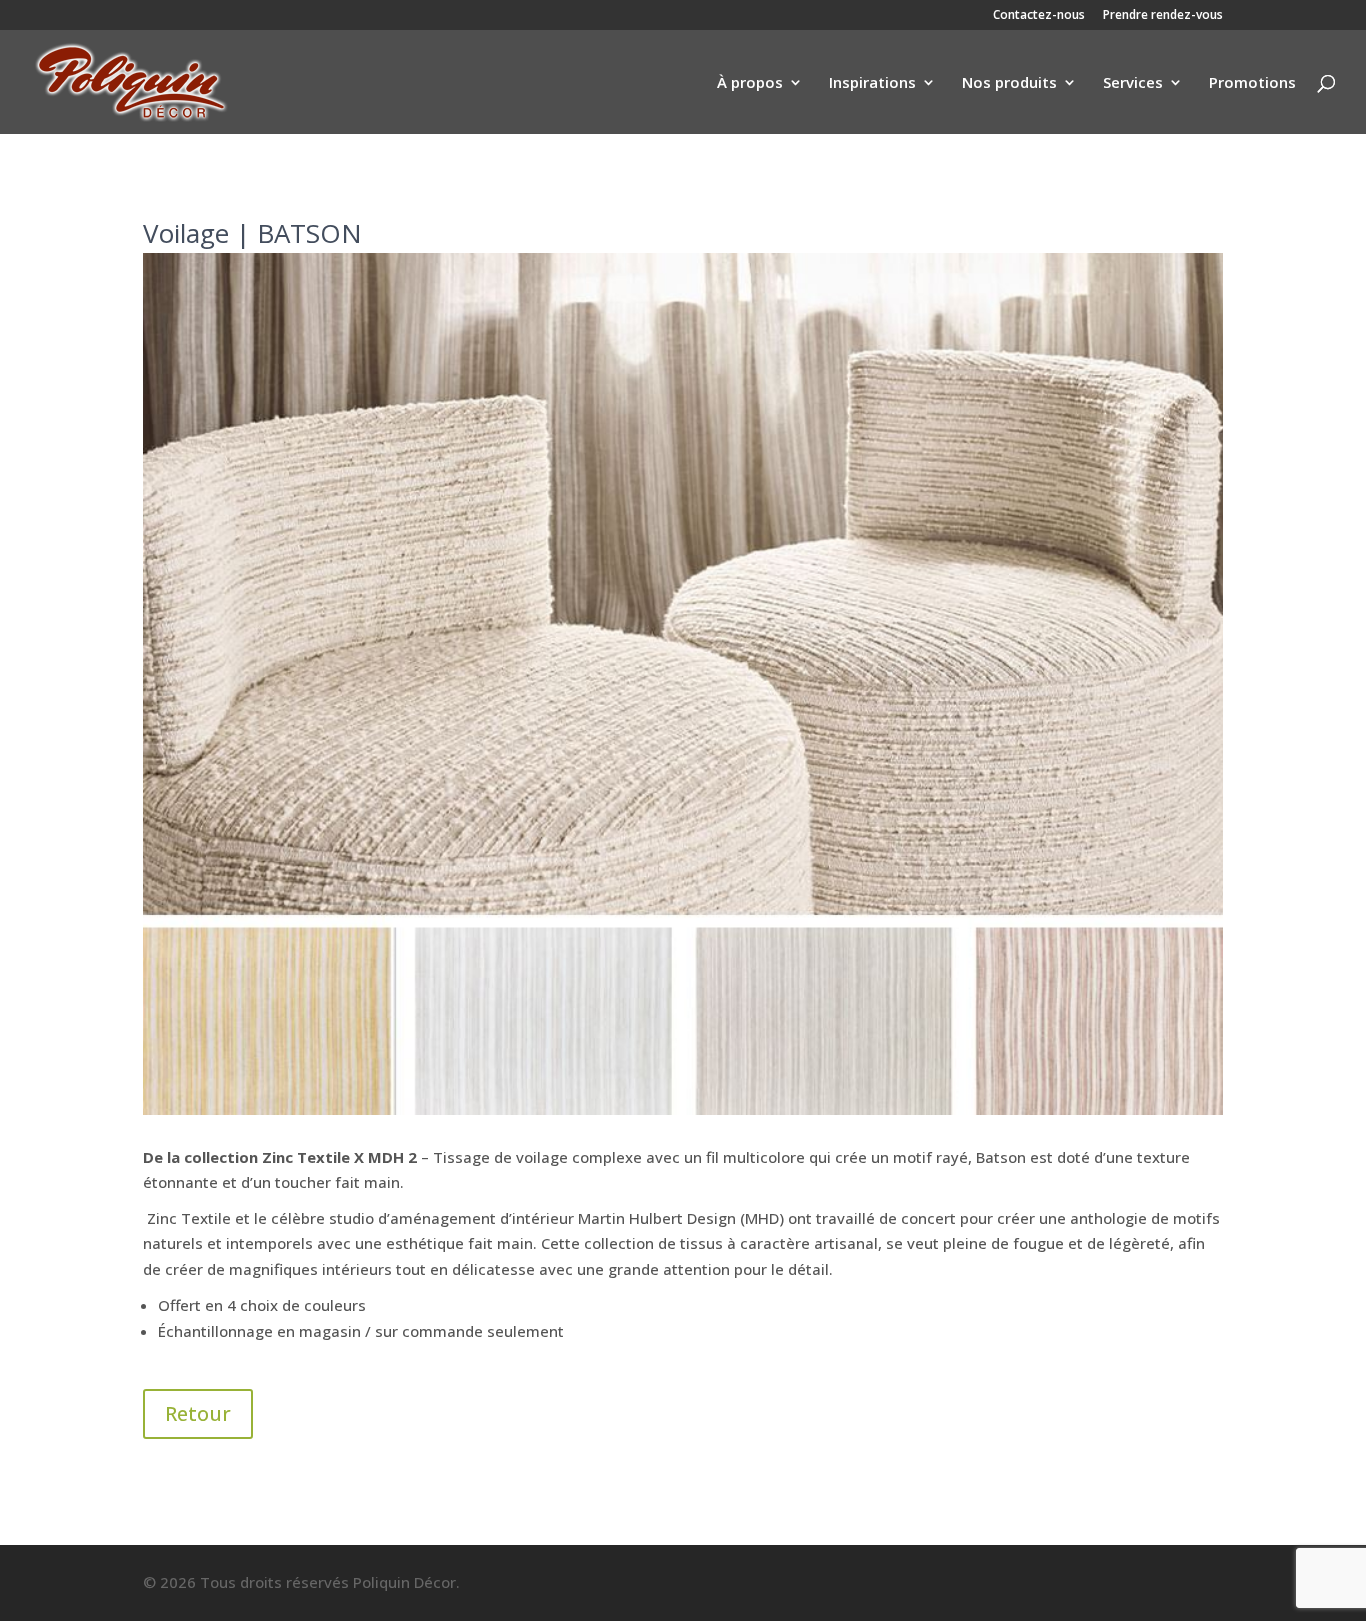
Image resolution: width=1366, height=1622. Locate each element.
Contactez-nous (1039, 16)
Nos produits (1009, 83)
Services (1133, 83)
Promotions (1252, 83)
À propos (750, 83)
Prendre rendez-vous (1163, 16)
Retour (198, 1413)
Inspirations (872, 83)
